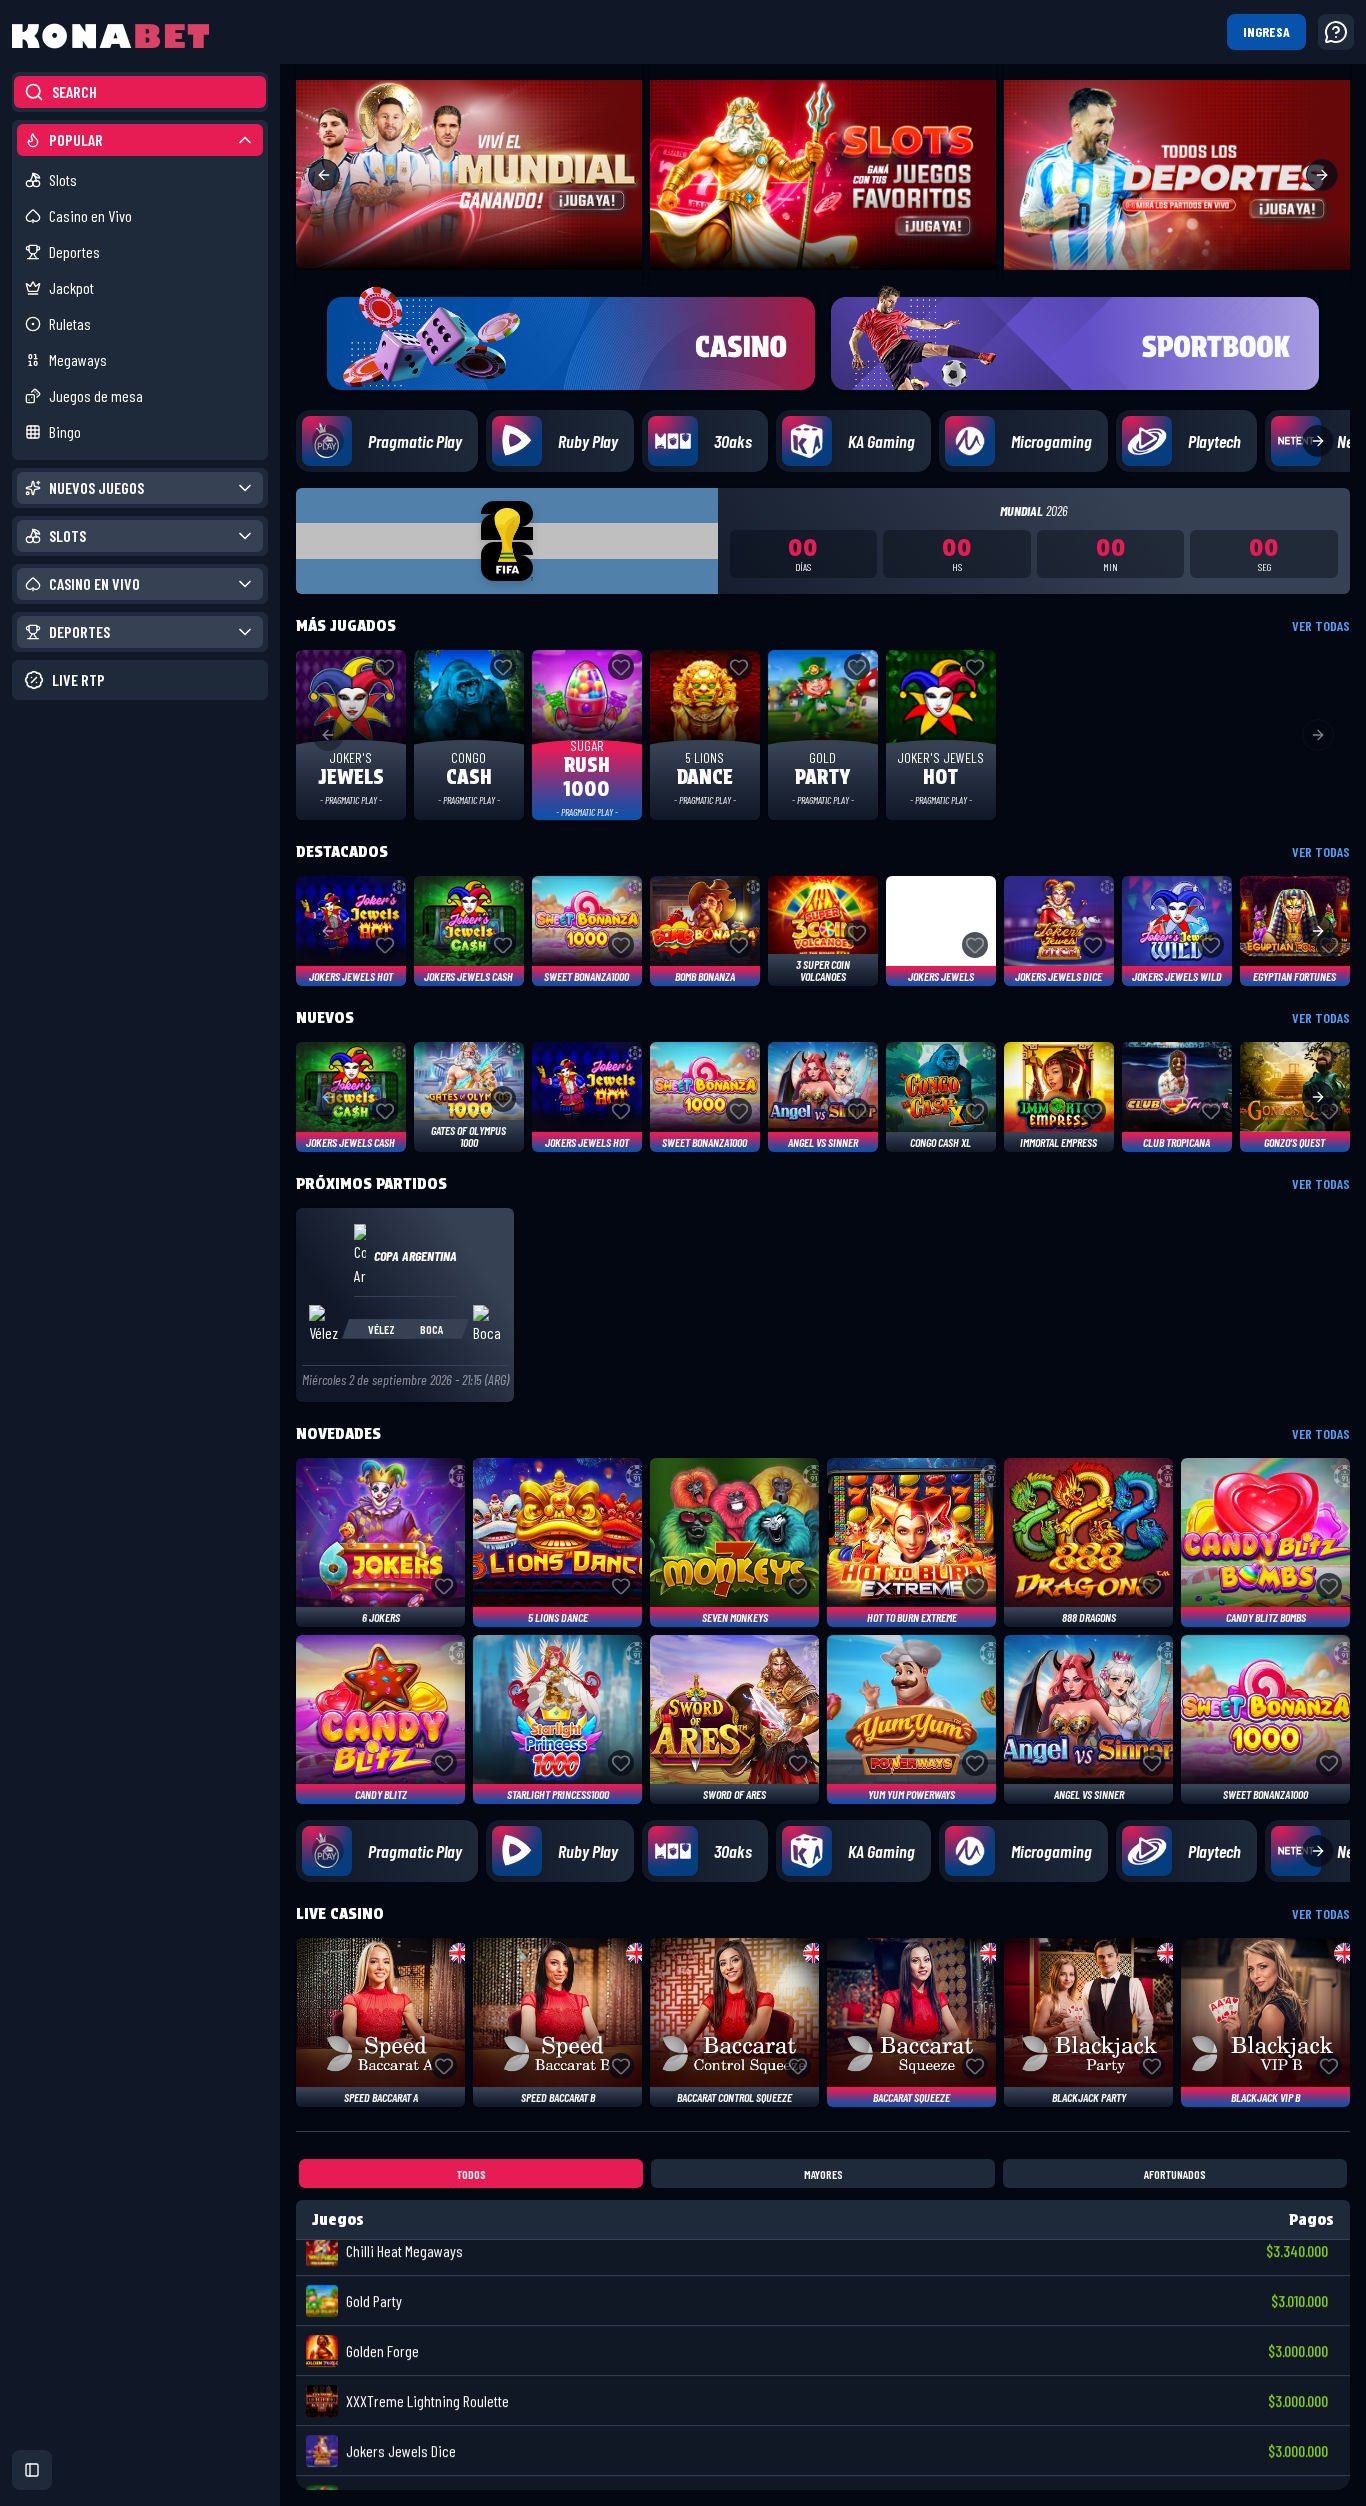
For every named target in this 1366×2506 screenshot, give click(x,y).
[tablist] (823, 2174)
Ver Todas (1321, 625)
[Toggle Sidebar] (280, 1253)
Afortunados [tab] (1175, 2174)
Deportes (74, 251)
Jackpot (71, 287)
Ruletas (70, 323)
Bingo (65, 431)
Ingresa (1266, 31)
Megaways (78, 359)
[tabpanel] (823, 2345)
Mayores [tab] (823, 2174)
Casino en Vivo (90, 215)
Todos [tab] (471, 2174)
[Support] (1336, 32)
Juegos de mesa (96, 395)
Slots (63, 179)
